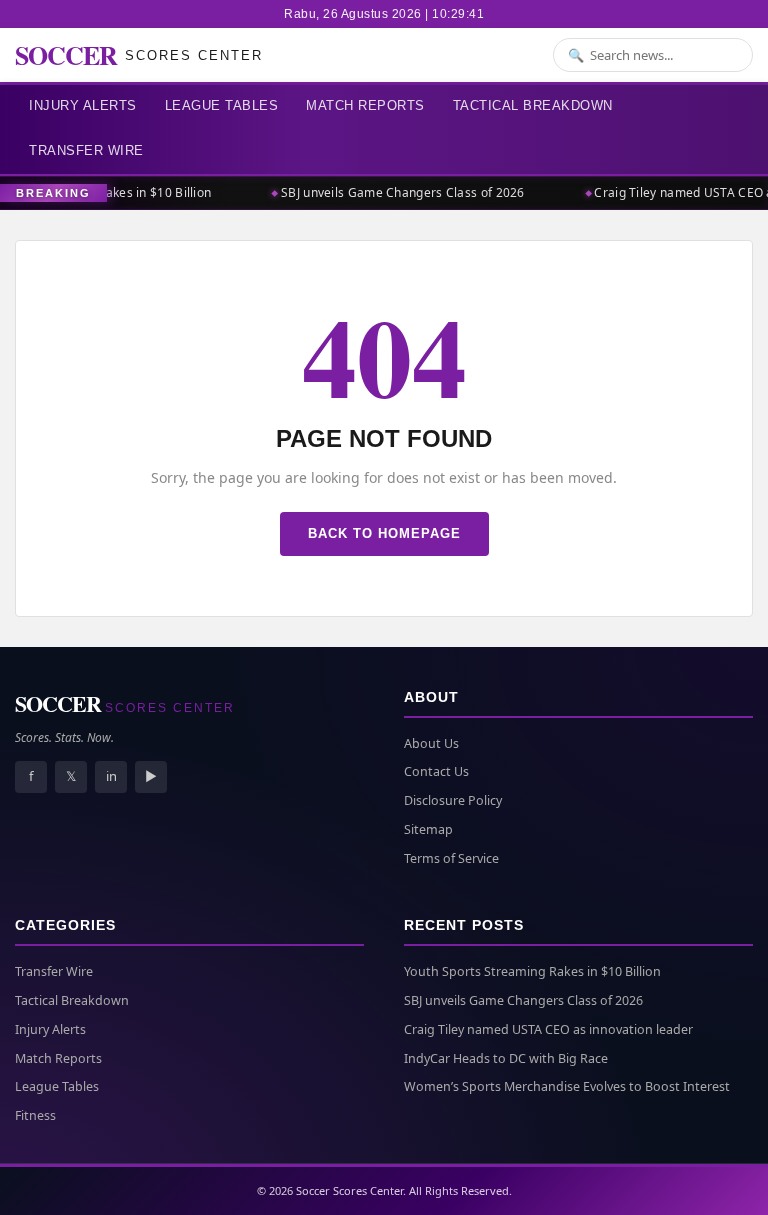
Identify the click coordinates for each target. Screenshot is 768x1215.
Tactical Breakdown (533, 105)
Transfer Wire (86, 150)
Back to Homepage (384, 533)
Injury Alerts (83, 105)
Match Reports (365, 105)
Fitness (35, 1115)
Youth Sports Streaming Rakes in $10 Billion (532, 971)
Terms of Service (451, 858)
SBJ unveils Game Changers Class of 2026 (399, 192)
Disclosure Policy (453, 800)
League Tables (222, 105)
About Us (431, 743)
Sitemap (428, 829)
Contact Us (436, 771)
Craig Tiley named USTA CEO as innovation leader (548, 1029)
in (111, 776)
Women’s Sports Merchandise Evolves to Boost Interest (567, 1086)
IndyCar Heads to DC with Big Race (506, 1058)
